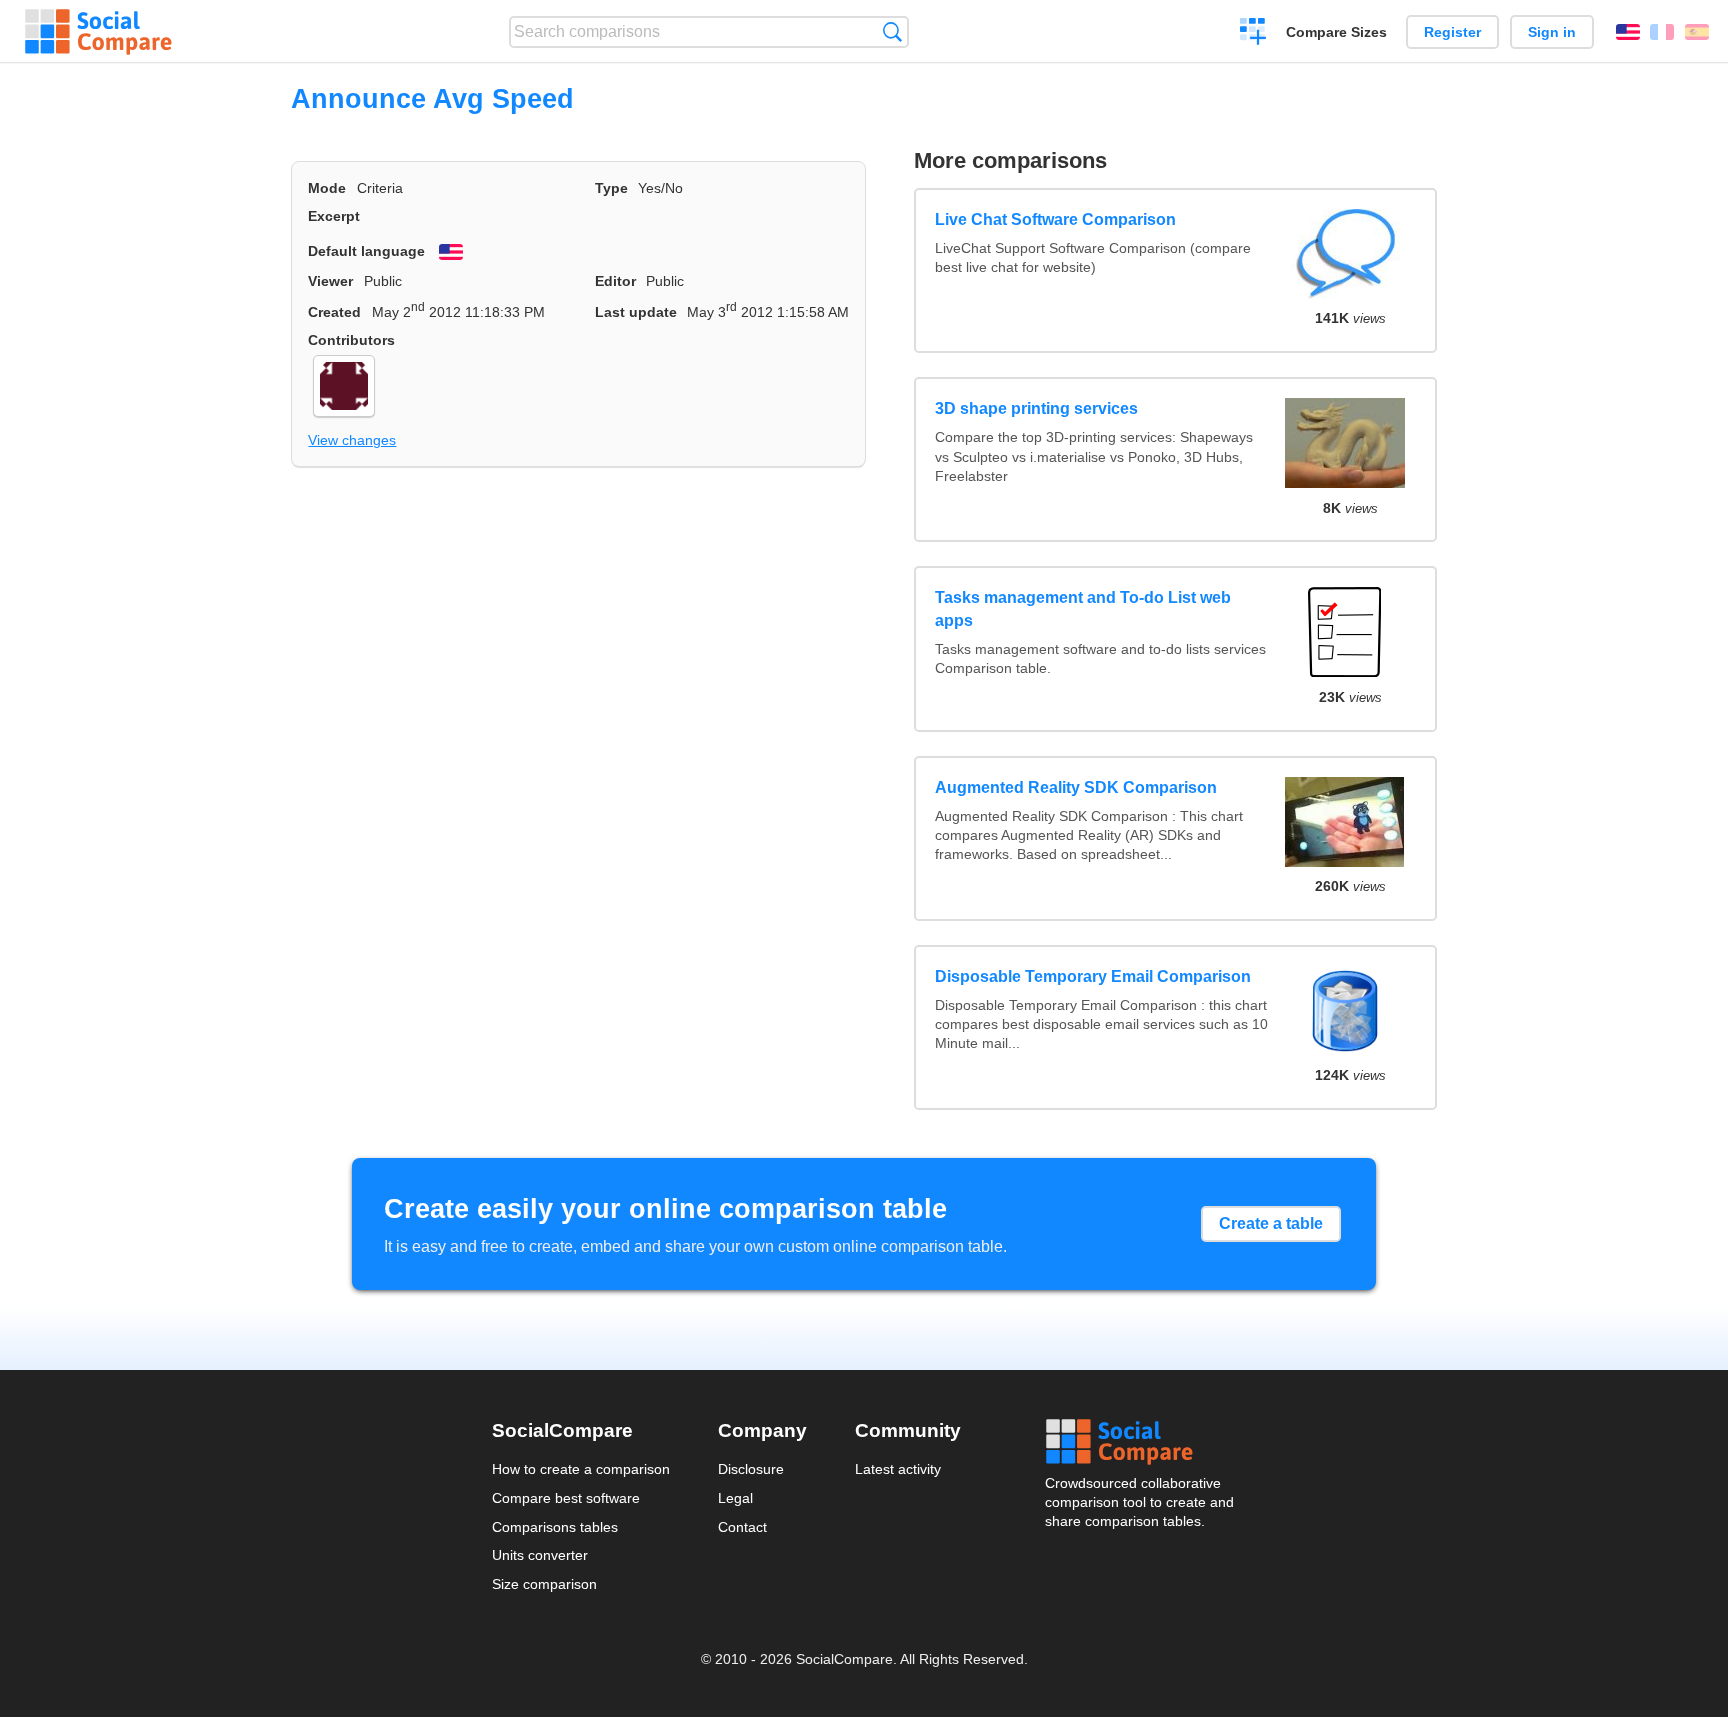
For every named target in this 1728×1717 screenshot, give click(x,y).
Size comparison (544, 1584)
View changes (352, 440)
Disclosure (751, 1469)
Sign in (1552, 32)
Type (611, 188)
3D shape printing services (1036, 408)
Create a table (1271, 1223)
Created (334, 312)
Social (1141, 1442)
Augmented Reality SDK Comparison (1076, 787)
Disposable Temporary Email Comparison (1093, 976)
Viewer (330, 281)
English (1628, 32)
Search (892, 31)
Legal (735, 1498)
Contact (742, 1527)
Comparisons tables (555, 1527)
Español (1697, 32)
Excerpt (334, 216)
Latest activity (898, 1469)
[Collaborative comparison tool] (98, 32)
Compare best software (566, 1498)
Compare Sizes (1336, 32)
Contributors (351, 340)
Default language (366, 251)
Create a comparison (1253, 34)
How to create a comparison (581, 1469)
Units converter (540, 1555)
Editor (615, 281)
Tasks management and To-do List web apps (1083, 608)
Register (1452, 32)
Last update (636, 312)
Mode (327, 188)
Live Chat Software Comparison (1055, 219)
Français (1662, 32)
